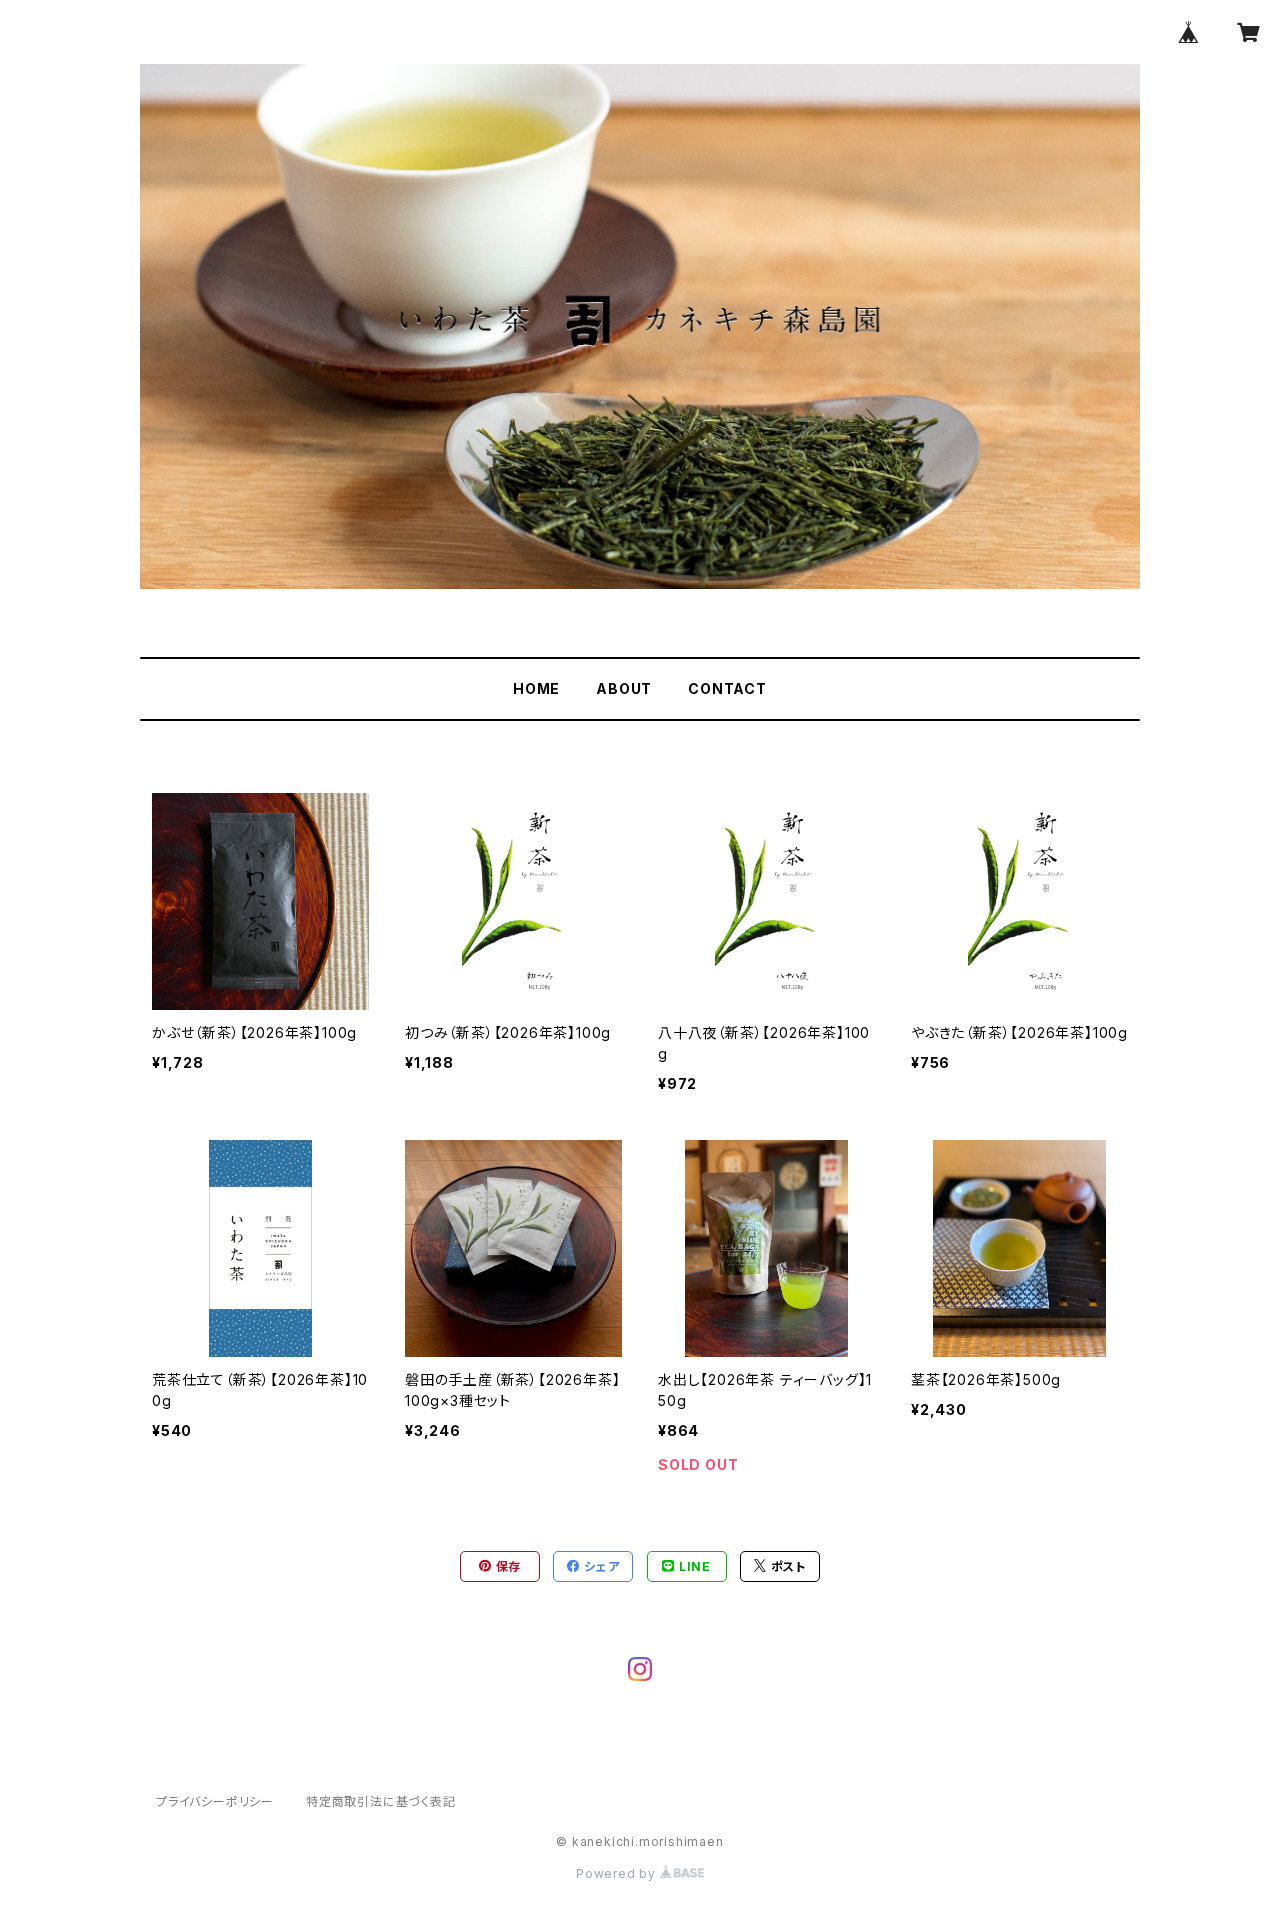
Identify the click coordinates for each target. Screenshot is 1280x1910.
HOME (536, 688)
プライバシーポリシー (215, 1801)
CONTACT (727, 688)
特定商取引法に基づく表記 (381, 1801)
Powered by (618, 1873)
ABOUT (624, 688)
